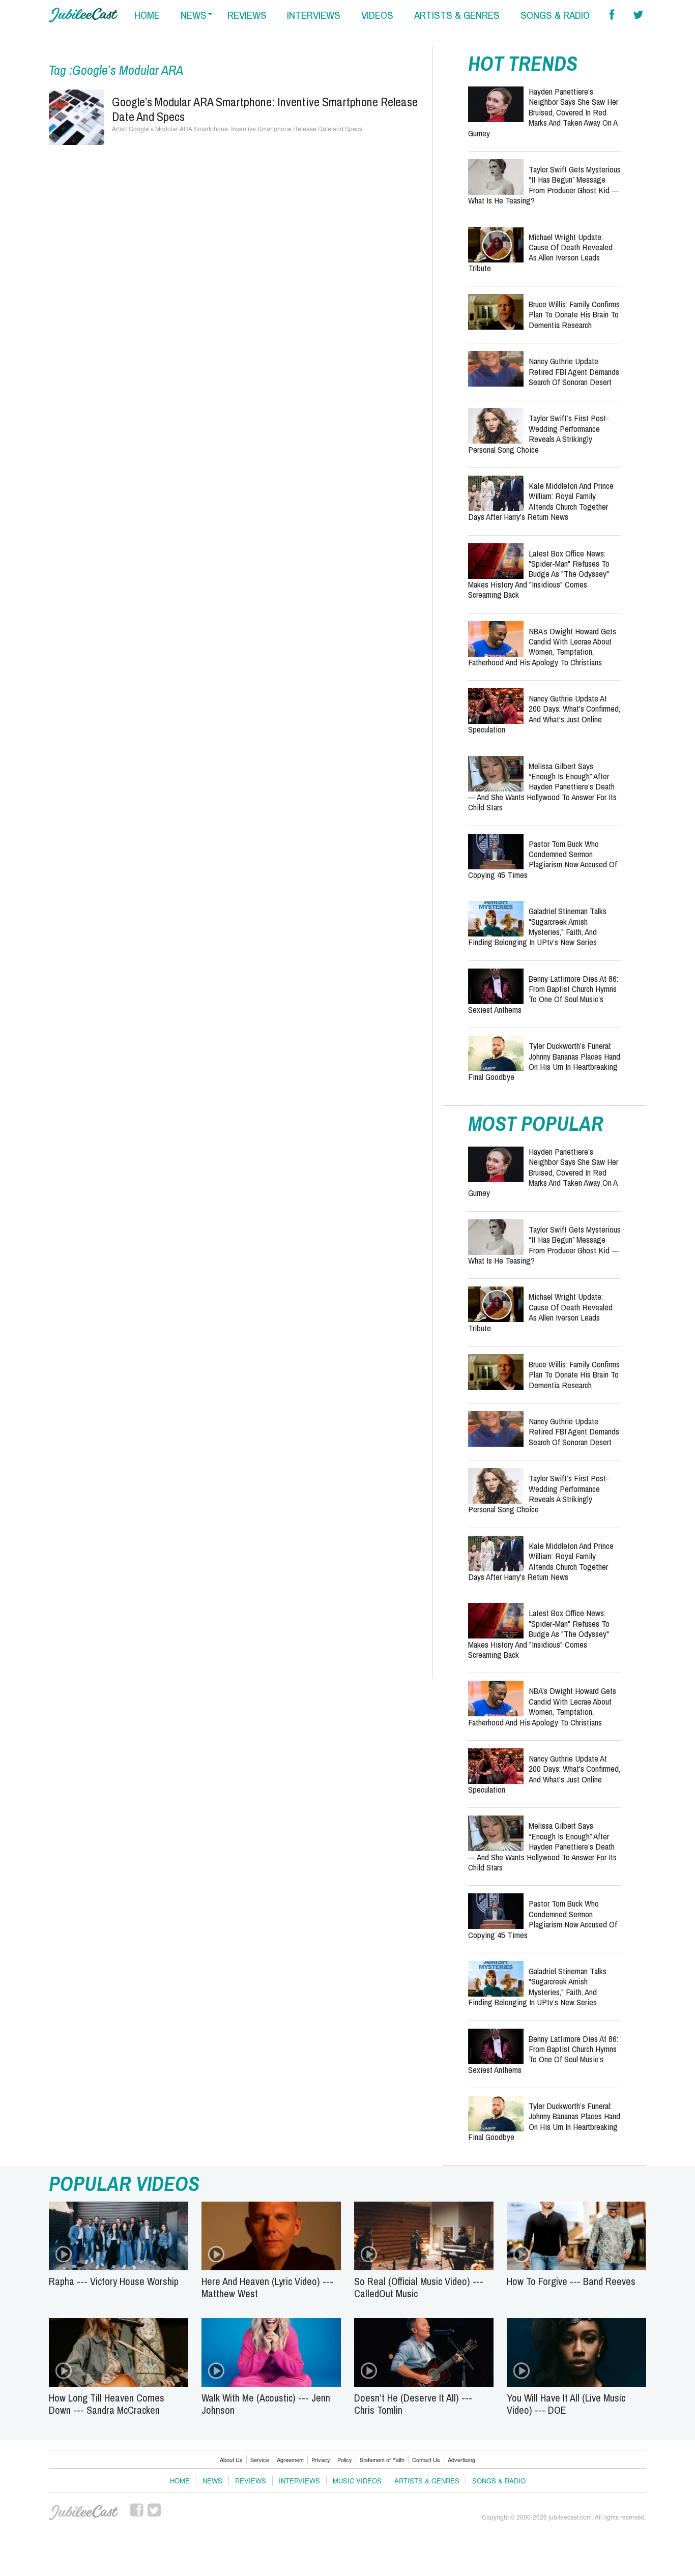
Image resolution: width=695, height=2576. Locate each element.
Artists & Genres (427, 2481)
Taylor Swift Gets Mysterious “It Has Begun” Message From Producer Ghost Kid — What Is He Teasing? (544, 185)
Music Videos (357, 2481)
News (212, 2481)
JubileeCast (83, 2512)
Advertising (461, 2460)
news (194, 15)
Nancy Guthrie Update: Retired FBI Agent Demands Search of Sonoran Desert (574, 371)
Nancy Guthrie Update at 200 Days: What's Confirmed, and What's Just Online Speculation (544, 714)
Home (180, 2481)
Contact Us (426, 2460)
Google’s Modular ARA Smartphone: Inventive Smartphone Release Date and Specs (265, 109)
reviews (247, 15)
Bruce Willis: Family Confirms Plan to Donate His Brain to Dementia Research (574, 314)
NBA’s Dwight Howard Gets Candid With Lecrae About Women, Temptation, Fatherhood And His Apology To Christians (542, 647)
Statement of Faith (382, 2460)
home (147, 15)
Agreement (290, 2460)
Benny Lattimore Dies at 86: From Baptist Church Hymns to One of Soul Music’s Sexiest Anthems (543, 994)
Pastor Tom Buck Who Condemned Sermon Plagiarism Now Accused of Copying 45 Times (543, 859)
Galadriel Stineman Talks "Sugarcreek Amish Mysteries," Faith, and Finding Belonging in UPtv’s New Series (537, 926)
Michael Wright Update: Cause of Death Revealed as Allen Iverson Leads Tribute (540, 252)
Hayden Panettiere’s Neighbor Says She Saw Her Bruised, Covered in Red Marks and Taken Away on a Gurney (543, 112)
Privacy (321, 2460)
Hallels (83, 15)
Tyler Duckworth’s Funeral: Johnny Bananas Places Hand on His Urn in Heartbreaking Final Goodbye (544, 1061)
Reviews (251, 2481)
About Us (231, 2460)
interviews (314, 15)
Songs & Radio (499, 2481)
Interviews (299, 2481)
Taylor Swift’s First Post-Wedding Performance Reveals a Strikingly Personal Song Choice (539, 433)
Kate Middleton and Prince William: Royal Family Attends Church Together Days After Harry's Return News (541, 501)
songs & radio (555, 15)
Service (260, 2460)
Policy (345, 2460)
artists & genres (457, 15)
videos (377, 15)
